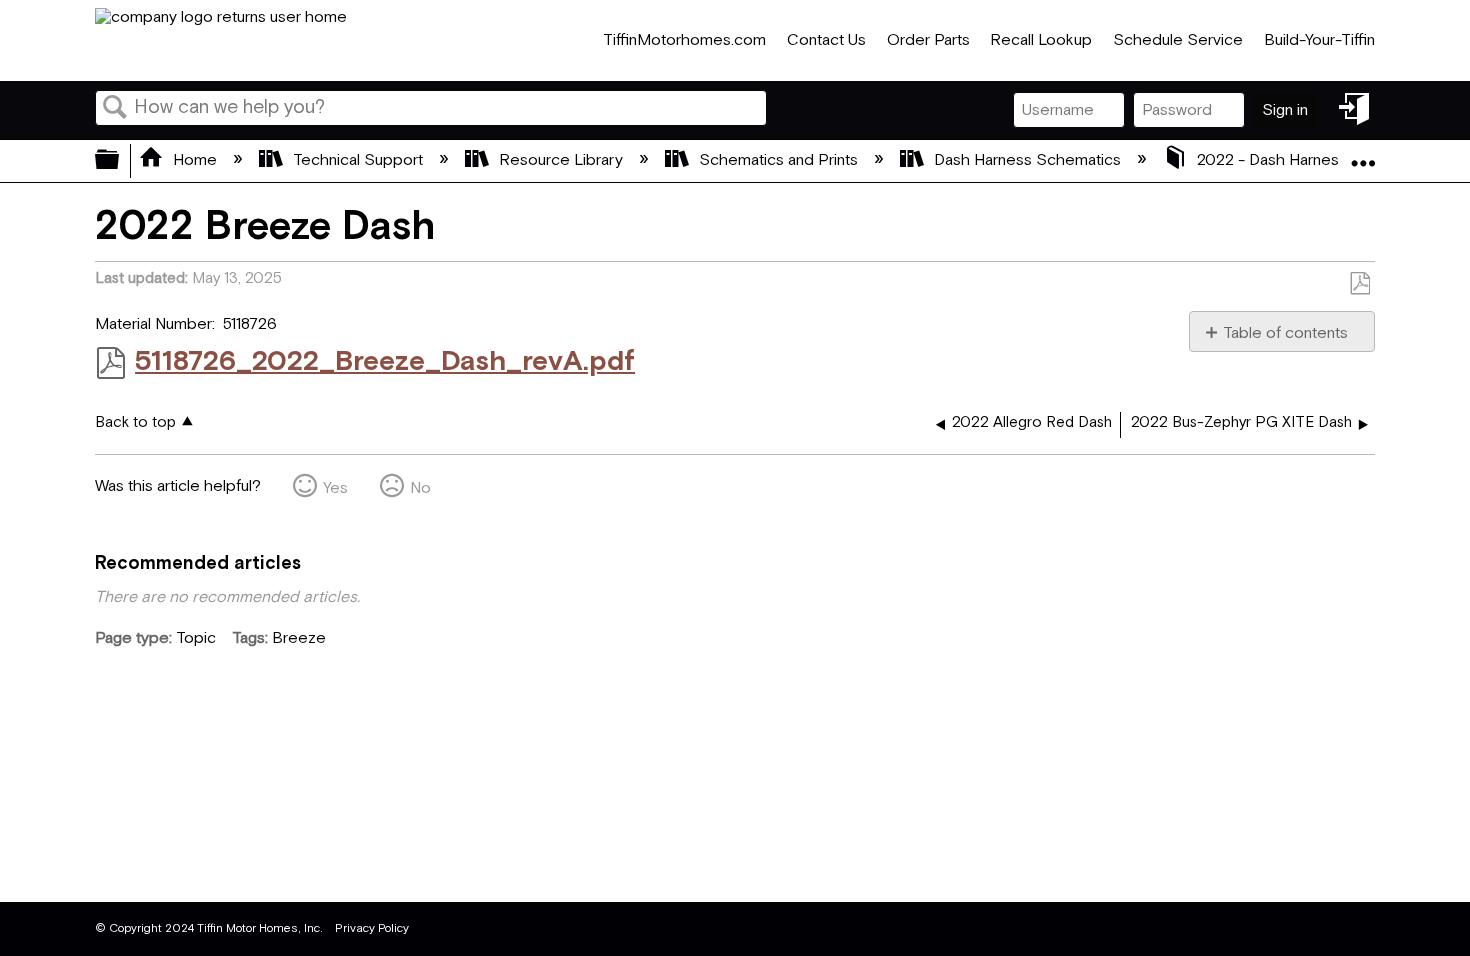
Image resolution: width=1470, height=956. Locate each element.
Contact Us (826, 40)
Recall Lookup (1041, 40)
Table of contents (1285, 333)
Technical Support (358, 160)
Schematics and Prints (778, 160)
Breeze (299, 638)
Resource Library (561, 160)
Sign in (1285, 110)
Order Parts (928, 40)
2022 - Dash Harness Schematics (1316, 160)
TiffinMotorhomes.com (684, 40)
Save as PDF (1359, 284)
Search (115, 109)
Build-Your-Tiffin (1319, 40)
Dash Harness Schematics (1027, 160)
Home (195, 160)
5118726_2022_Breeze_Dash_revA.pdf (385, 362)
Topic (196, 638)
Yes (335, 488)
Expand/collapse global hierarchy (120, 161)
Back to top (135, 422)
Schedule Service (1178, 40)
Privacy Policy (372, 928)
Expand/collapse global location (1363, 155)
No (420, 488)
